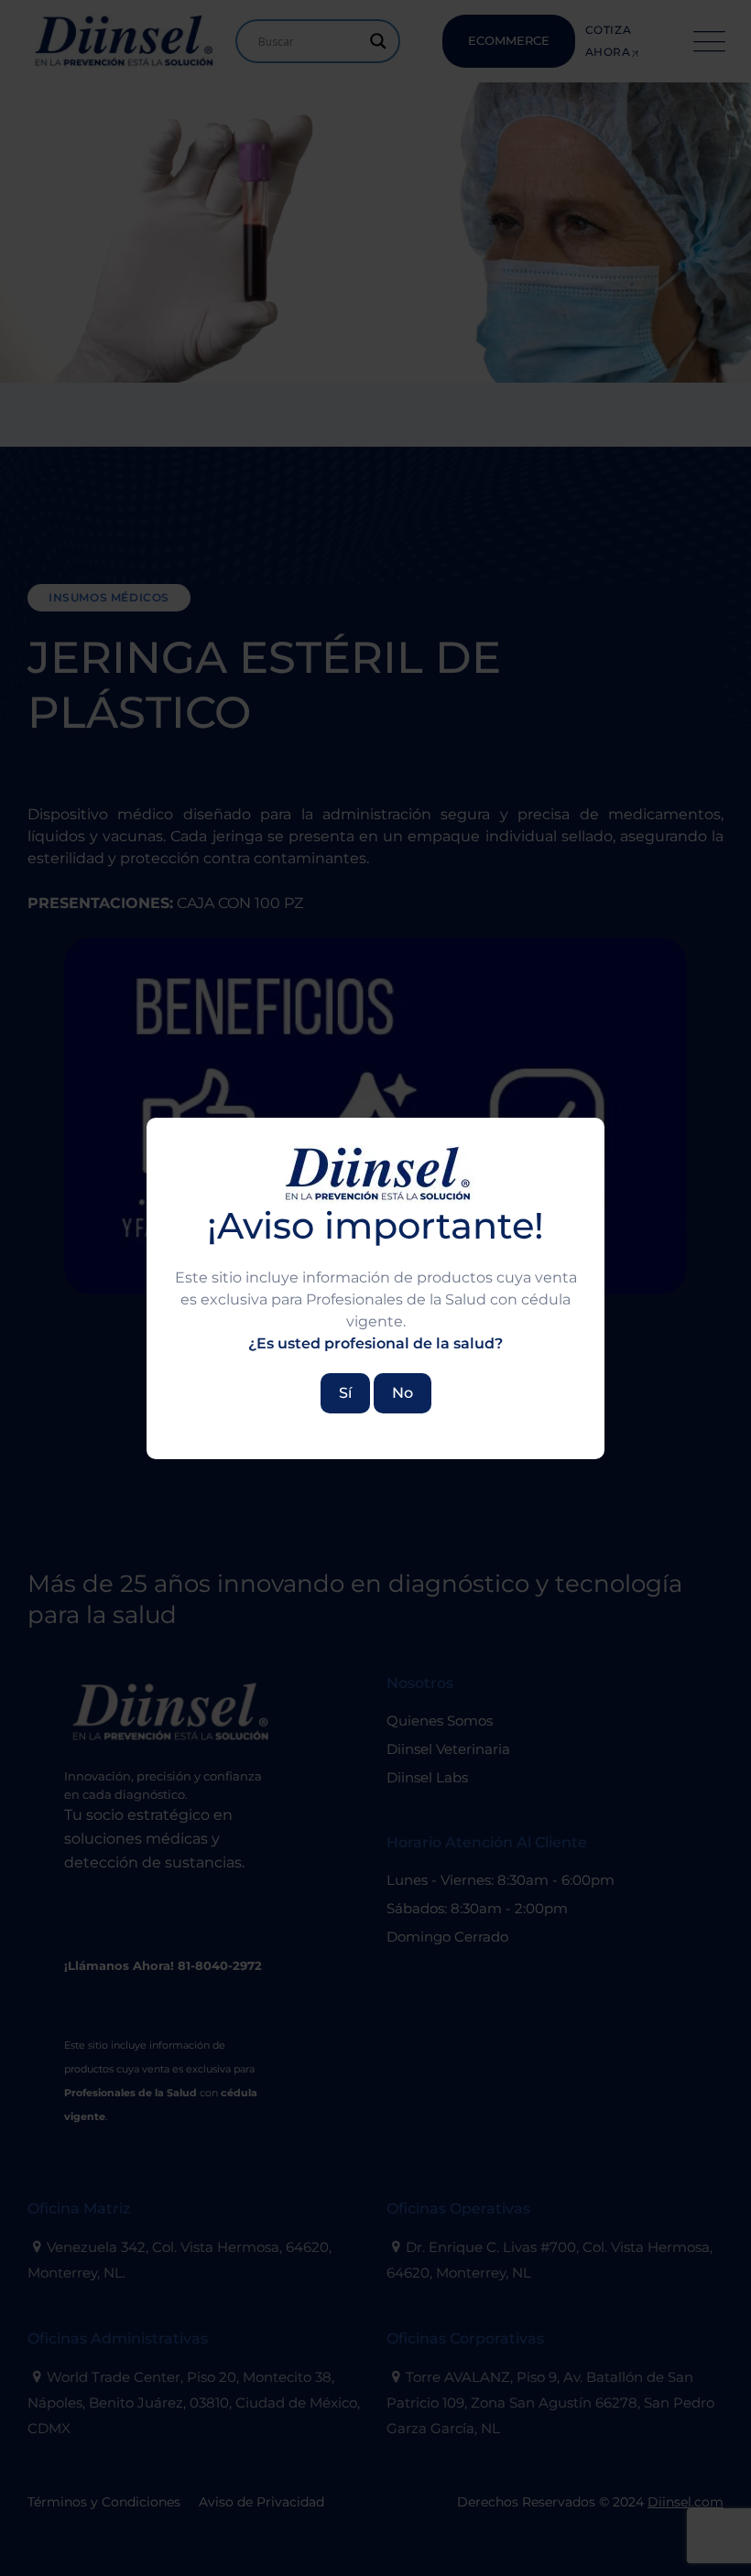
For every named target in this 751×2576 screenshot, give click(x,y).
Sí (345, 1393)
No (403, 1393)
